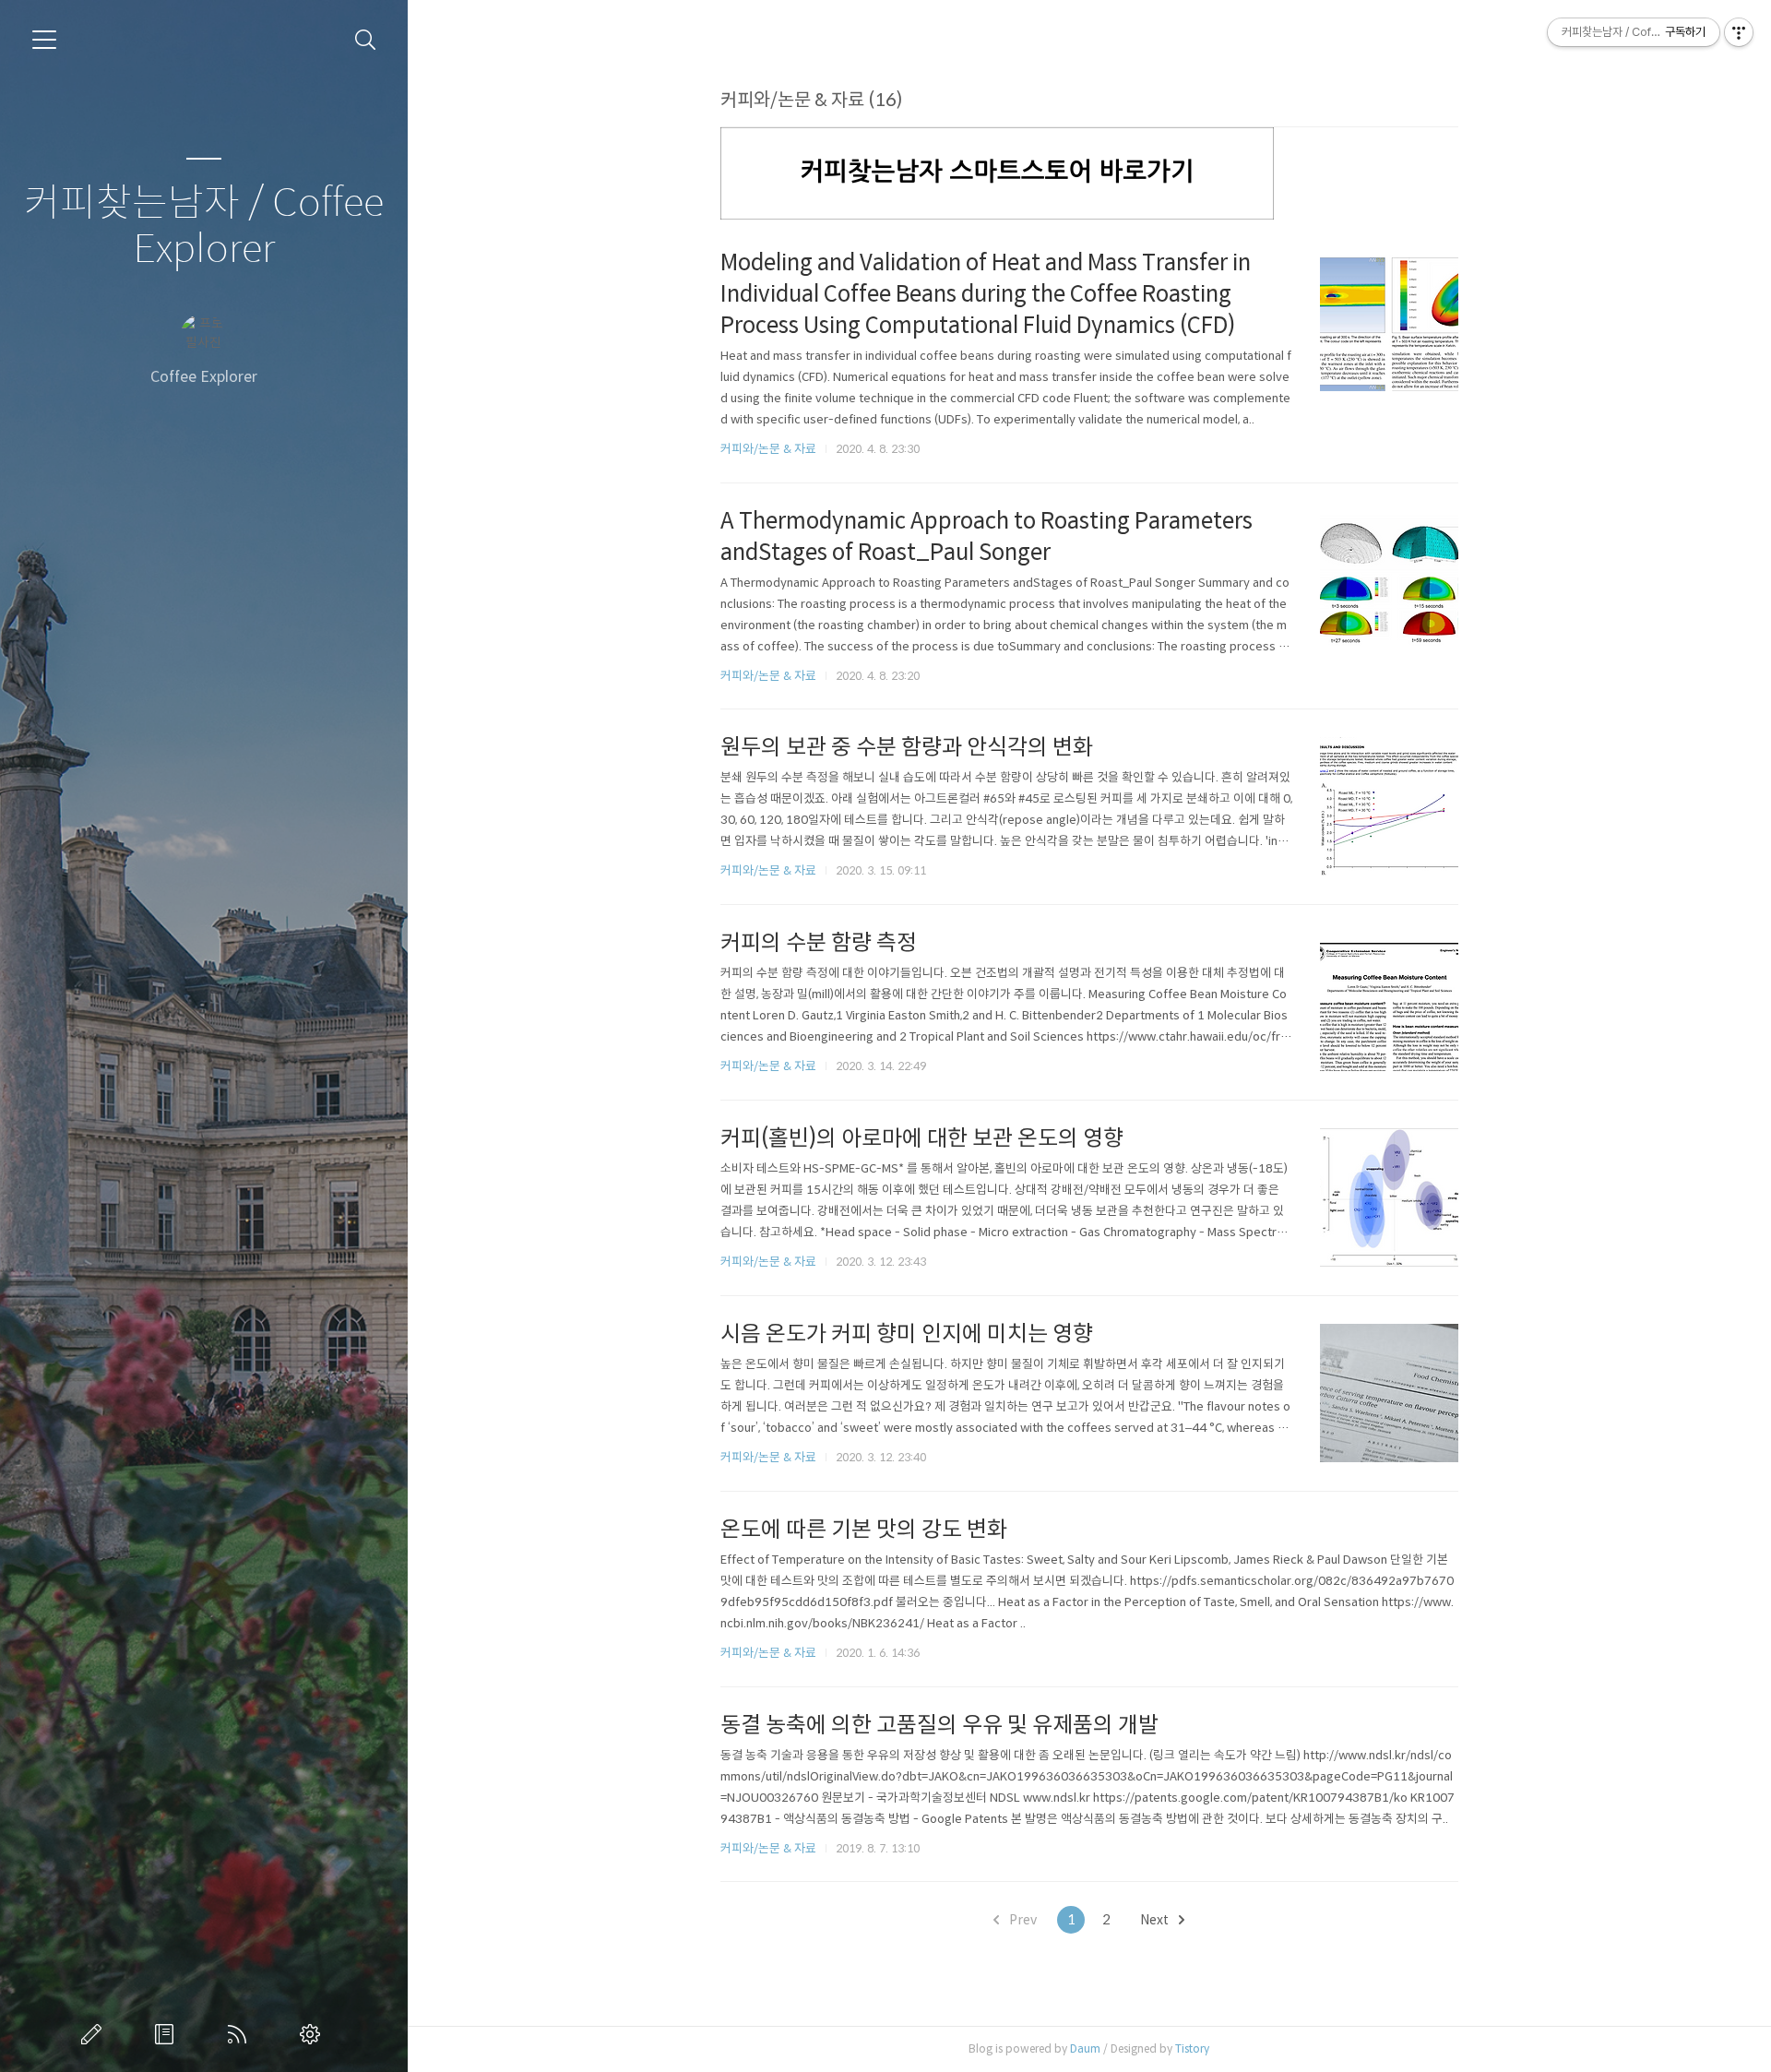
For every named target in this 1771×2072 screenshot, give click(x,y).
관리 (314, 2034)
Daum (1085, 2048)
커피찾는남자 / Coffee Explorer (204, 226)
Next (1156, 1920)
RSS (241, 2034)
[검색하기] (366, 40)
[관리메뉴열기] (1739, 32)
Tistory (1192, 2048)
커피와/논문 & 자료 (768, 449)
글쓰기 (95, 2034)
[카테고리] (44, 40)
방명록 (168, 2034)
